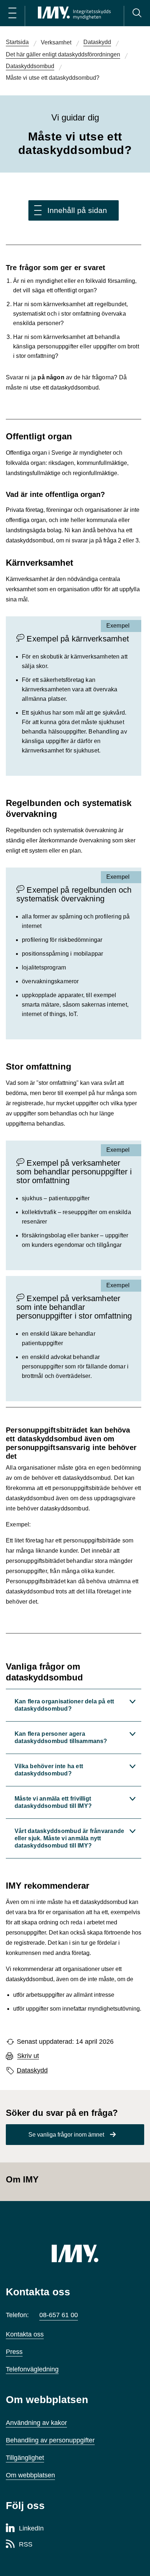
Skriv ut (28, 2056)
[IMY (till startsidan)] (75, 2253)
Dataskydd (32, 2070)
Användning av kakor (36, 2423)
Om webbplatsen (30, 2475)
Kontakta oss (25, 2334)
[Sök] (137, 13)
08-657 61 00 (59, 2315)
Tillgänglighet (25, 2458)
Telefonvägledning (32, 2369)
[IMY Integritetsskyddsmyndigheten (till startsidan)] (74, 13)
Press (14, 2352)
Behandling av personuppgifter (50, 2440)
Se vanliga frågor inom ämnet (66, 2135)
